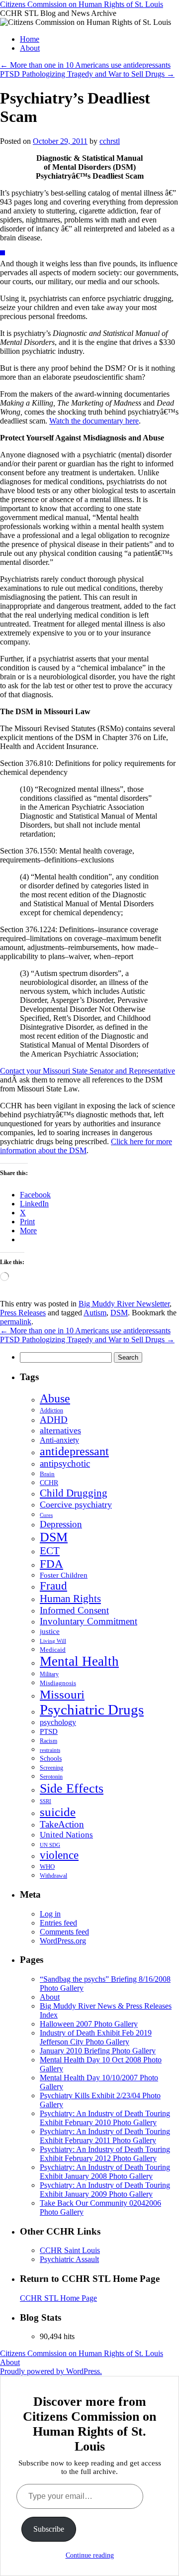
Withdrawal (53, 1876)
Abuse (55, 1398)
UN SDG (50, 1845)
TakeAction (62, 1824)
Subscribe (49, 2529)
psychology (58, 1722)
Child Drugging (74, 1493)
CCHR (49, 1483)
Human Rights (70, 1599)
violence (59, 1855)
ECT (50, 1551)
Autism (95, 1313)
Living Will (53, 1641)
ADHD (54, 1420)
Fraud (53, 1586)
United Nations (66, 1835)
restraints (50, 1750)
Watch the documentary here (94, 421)
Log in (50, 1914)
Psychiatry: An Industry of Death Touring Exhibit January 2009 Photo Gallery (105, 2190)
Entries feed (58, 1923)
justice (50, 1631)
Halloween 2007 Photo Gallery (89, 2024)
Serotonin (51, 1777)
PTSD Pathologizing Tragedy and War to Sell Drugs (87, 74)
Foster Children (64, 1575)
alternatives (60, 1430)
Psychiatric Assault (69, 2259)
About (30, 48)
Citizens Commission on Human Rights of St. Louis (82, 4)
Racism (48, 1741)
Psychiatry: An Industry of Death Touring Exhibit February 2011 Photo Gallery (105, 2136)
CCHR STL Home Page (58, 2298)
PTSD (49, 1731)
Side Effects (72, 1788)
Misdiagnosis (58, 1683)
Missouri (62, 1694)
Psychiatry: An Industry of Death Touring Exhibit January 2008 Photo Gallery (105, 2172)
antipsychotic (65, 1463)
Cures (46, 1515)
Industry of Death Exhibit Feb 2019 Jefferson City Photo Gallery (96, 2037)
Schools (51, 1758)
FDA (51, 1564)
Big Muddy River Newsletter (124, 1304)
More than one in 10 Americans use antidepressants (85, 65)
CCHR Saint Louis (70, 2250)
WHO (47, 1867)
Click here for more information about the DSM (86, 1146)
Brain (47, 1474)
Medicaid (53, 1650)
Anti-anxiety (59, 1440)
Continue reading (90, 2555)
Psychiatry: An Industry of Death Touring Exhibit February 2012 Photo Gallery (105, 2154)
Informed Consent (74, 1610)
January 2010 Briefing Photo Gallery (98, 2051)
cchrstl (110, 141)
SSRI (45, 1801)
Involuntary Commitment (89, 1621)
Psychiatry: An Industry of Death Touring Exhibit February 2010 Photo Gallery (105, 2118)
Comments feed (64, 1932)
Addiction (51, 1410)
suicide (58, 1812)
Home (30, 39)
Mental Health (79, 1661)
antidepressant (74, 1451)
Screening (51, 1768)
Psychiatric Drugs (92, 1710)
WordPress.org (63, 1941)
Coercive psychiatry (76, 1504)
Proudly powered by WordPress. (51, 2371)
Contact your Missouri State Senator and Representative (88, 1071)
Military (49, 1674)
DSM (119, 1313)
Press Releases (23, 1313)
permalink (16, 1322)
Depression (61, 1524)
